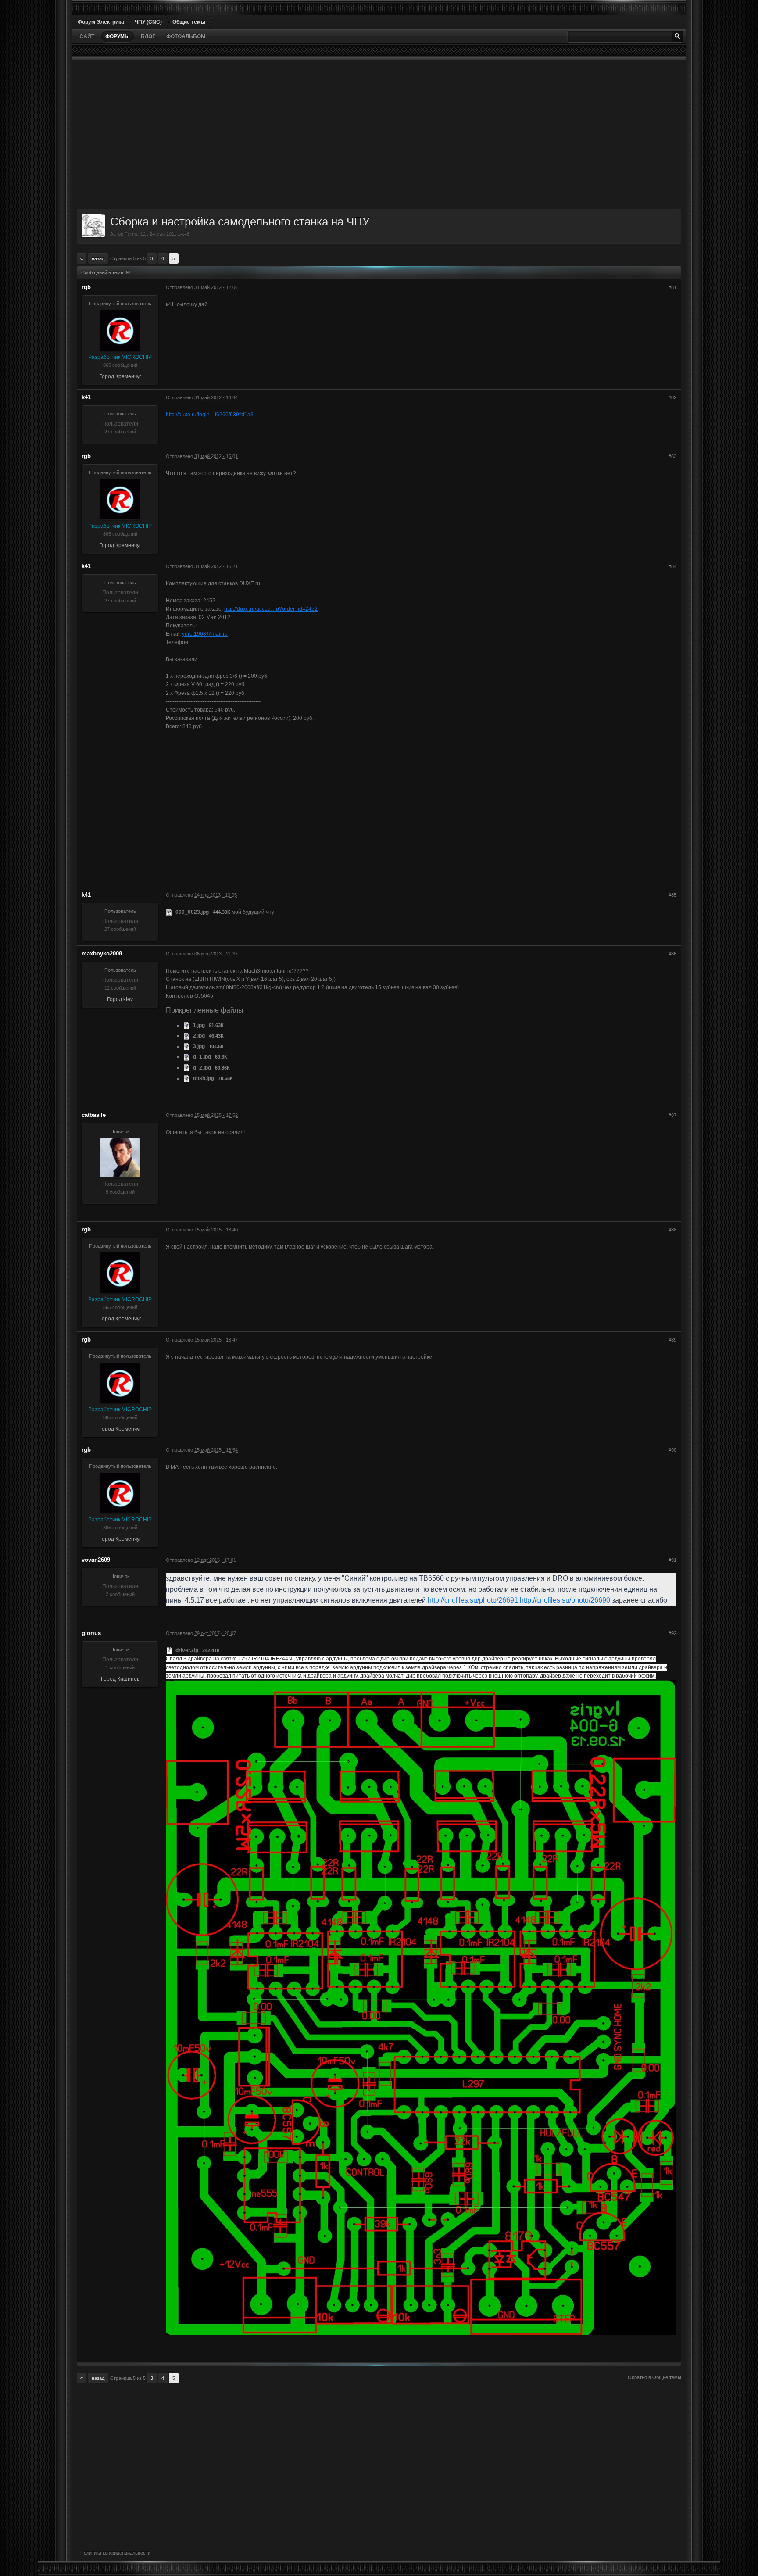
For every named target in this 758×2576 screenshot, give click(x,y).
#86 (672, 954)
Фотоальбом (186, 36)
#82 (672, 397)
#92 (672, 1633)
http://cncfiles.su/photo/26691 (473, 1600)
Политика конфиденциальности (115, 2553)
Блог (148, 36)
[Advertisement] (340, 134)
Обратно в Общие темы (654, 2377)
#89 (672, 1340)
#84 (672, 566)
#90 (672, 1450)
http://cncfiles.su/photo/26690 (565, 1600)
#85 (672, 895)
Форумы (118, 36)
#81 (672, 287)
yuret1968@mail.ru (205, 634)
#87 (672, 1115)
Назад (98, 258)
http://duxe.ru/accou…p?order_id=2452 (271, 609)
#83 (672, 456)
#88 (672, 1230)
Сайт (87, 36)
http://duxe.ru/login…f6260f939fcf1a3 (210, 415)
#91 (672, 1560)
